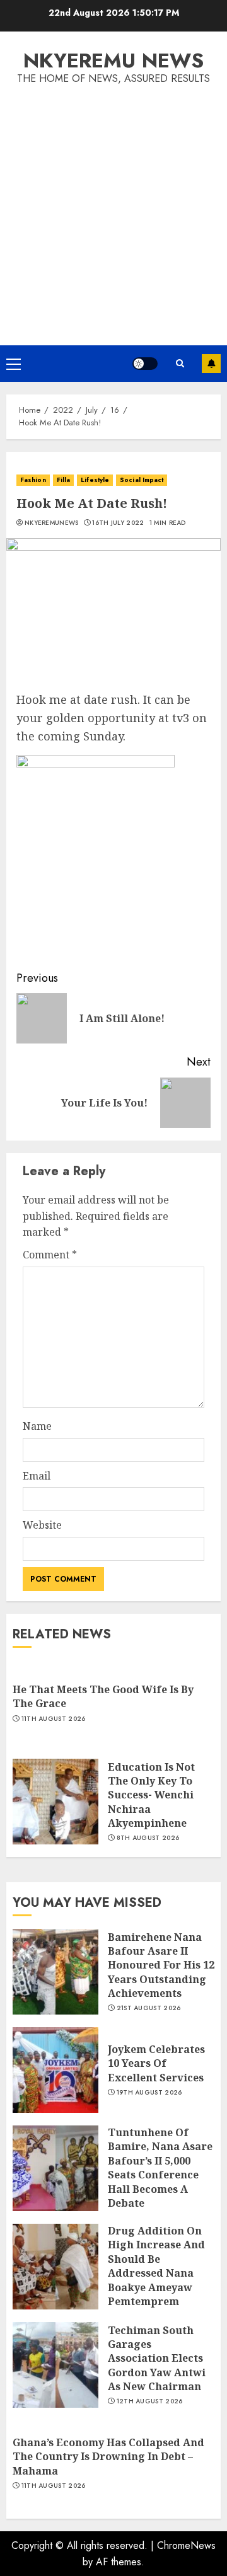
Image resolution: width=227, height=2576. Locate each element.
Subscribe (211, 364)
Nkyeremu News (113, 60)
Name (37, 1426)
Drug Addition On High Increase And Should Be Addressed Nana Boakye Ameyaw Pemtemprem (156, 2266)
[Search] (180, 364)
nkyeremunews (52, 523)
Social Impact (142, 480)
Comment (50, 1255)
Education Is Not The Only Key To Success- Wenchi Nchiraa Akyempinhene (151, 1795)
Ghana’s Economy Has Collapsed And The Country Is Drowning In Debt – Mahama (108, 2457)
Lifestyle (95, 480)
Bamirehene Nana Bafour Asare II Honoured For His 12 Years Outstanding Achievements (161, 1965)
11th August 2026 (54, 1719)
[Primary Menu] (14, 364)
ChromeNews (186, 2545)
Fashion (33, 480)
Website (42, 1525)
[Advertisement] (113, 207)
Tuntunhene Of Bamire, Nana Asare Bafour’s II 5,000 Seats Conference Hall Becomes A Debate (160, 2168)
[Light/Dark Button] (145, 364)
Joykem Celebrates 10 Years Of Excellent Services (156, 2063)
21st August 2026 (149, 2008)
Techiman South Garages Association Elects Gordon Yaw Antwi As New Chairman (157, 2359)
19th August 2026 (149, 2093)
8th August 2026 (148, 1838)
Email (37, 1476)
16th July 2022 (118, 523)
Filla (64, 480)
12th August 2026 (150, 2401)
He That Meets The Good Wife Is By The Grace (103, 1696)
